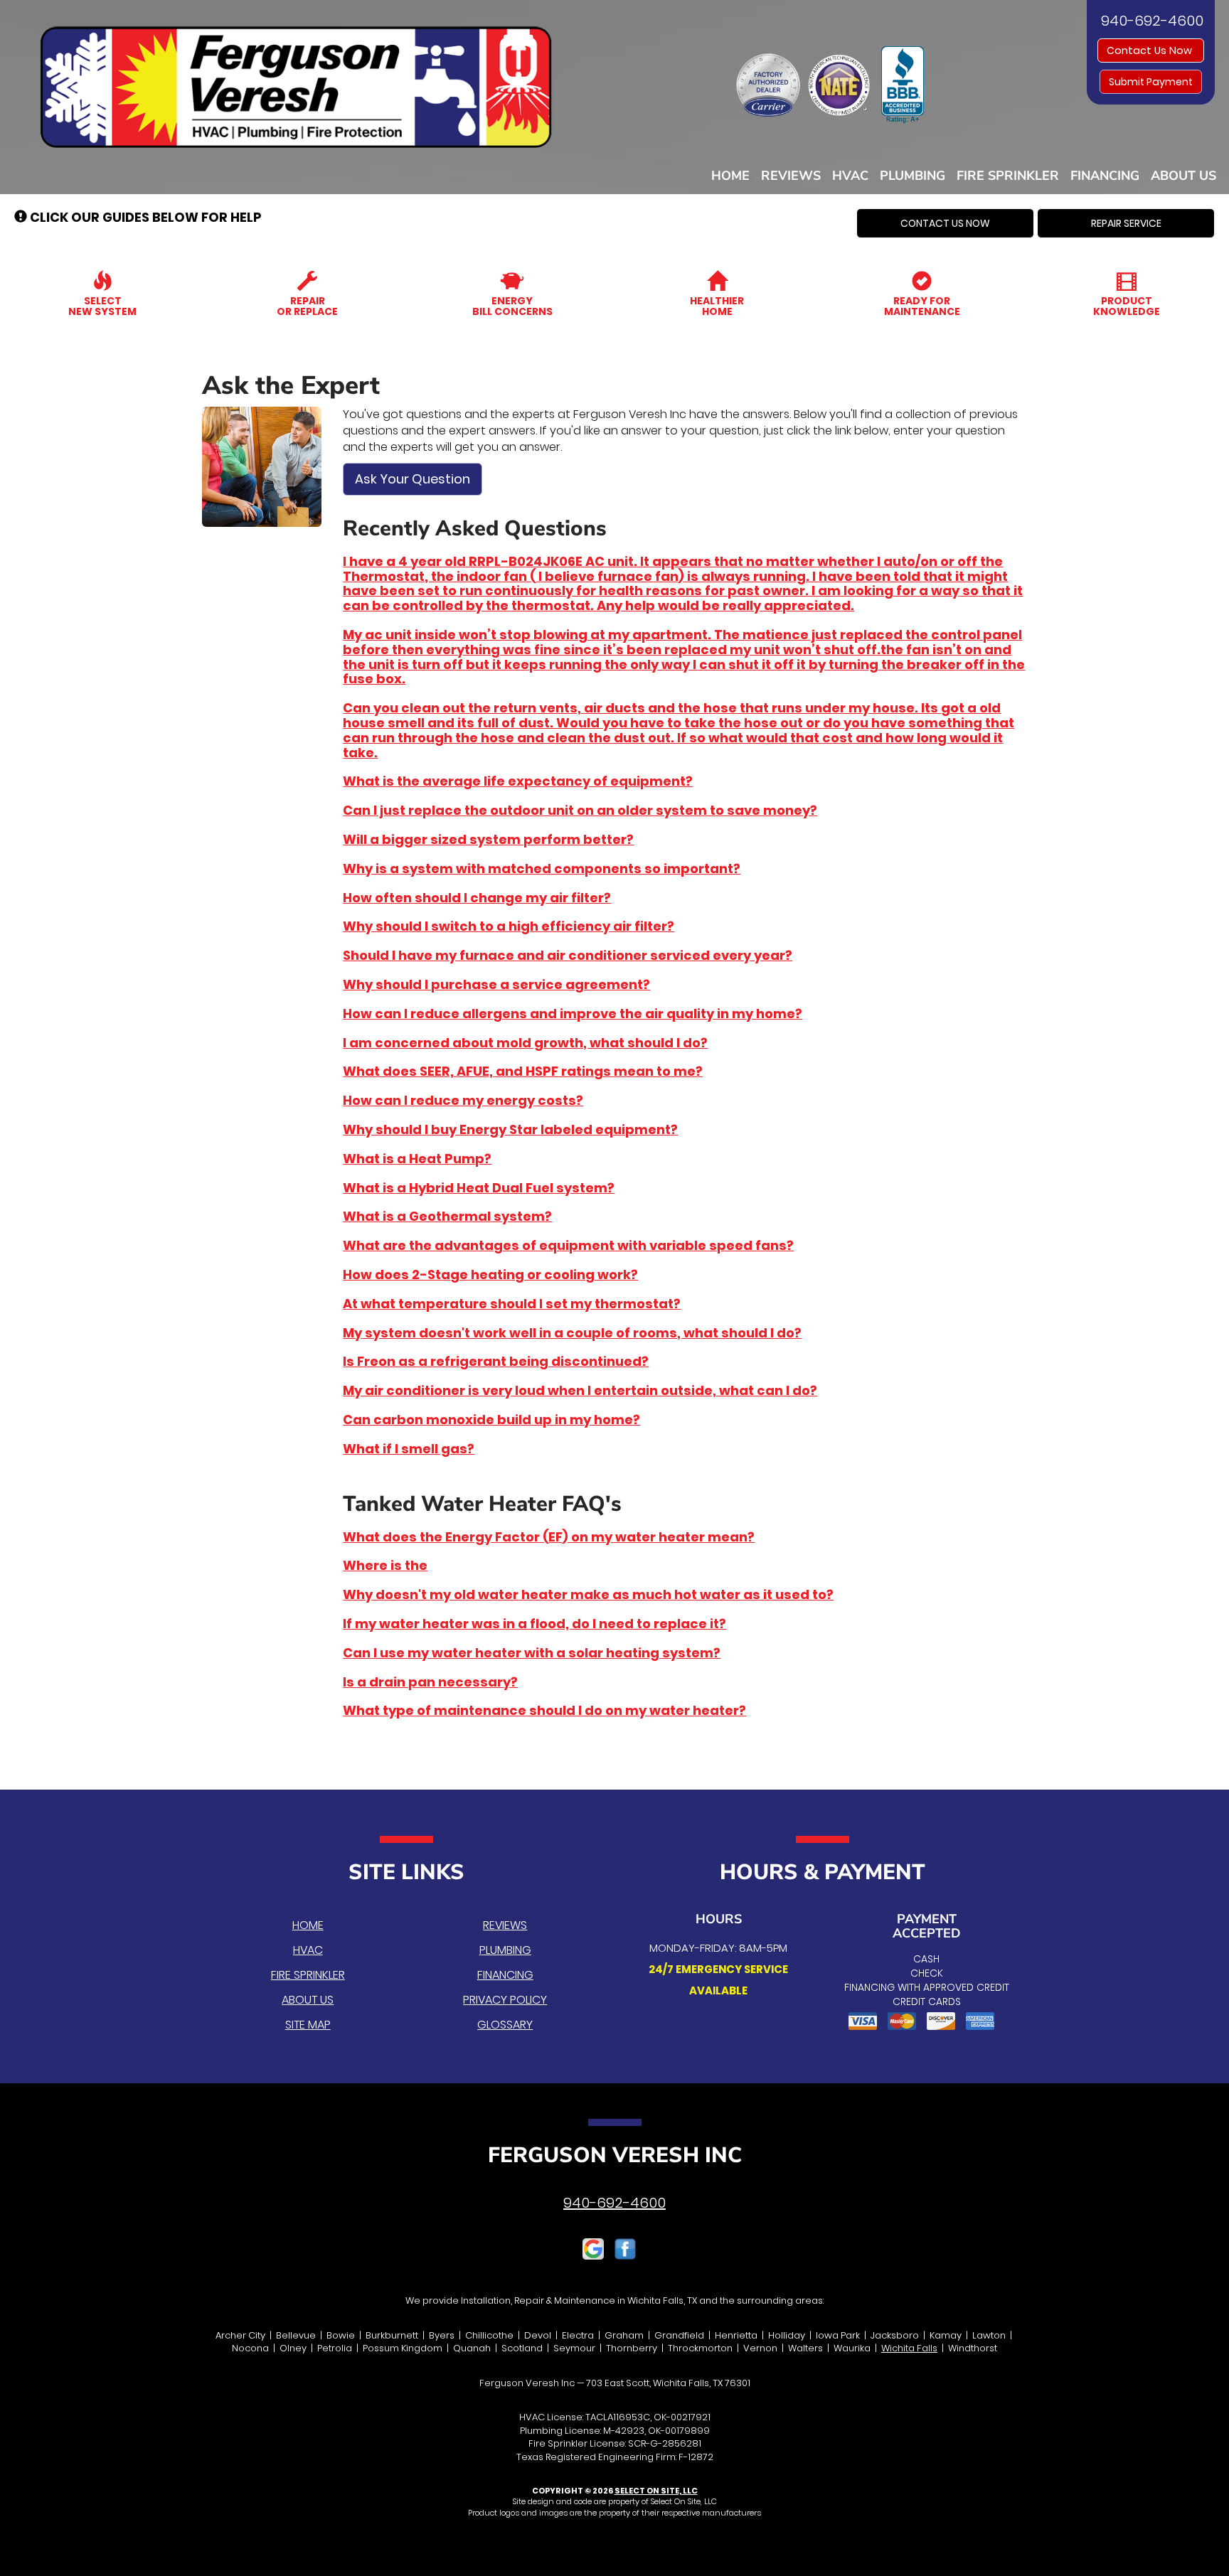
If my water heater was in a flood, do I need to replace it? (534, 1624)
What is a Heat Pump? (417, 1159)
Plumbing (913, 176)
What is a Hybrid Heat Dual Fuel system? (479, 1188)
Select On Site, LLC (656, 2491)
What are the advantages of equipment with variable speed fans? (568, 1245)
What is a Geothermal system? (447, 1216)
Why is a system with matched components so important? (542, 869)
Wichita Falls (909, 2348)
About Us (1183, 176)
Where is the (385, 1565)
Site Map (308, 2025)
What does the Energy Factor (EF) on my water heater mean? (549, 1537)
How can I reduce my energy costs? (463, 1100)
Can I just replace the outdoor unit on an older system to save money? (580, 810)
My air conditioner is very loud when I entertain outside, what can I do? (580, 1390)
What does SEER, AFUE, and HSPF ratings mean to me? (523, 1071)
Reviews (791, 176)
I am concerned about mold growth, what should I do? (525, 1043)
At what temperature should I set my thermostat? (512, 1304)
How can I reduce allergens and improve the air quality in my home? (573, 1014)
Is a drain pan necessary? (430, 1682)
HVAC (850, 176)
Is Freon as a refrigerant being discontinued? (496, 1361)
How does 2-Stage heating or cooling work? (490, 1274)
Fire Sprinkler (1008, 176)
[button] (945, 223)
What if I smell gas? (409, 1449)
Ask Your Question (413, 479)
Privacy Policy (505, 2000)
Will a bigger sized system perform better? (488, 839)
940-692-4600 (614, 2203)
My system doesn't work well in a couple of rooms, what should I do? (572, 1333)
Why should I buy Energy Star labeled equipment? (510, 1129)
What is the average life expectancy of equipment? (518, 781)
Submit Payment (1151, 82)
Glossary (505, 2025)
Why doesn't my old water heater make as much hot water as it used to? (588, 1594)
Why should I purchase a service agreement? (496, 984)
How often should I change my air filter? (477, 898)
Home (730, 176)
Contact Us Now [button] (1151, 50)
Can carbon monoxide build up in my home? (491, 1420)
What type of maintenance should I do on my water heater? (544, 1710)
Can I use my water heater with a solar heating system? (532, 1653)
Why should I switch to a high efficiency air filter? (509, 926)
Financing (1105, 176)
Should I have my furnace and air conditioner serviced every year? (568, 955)
